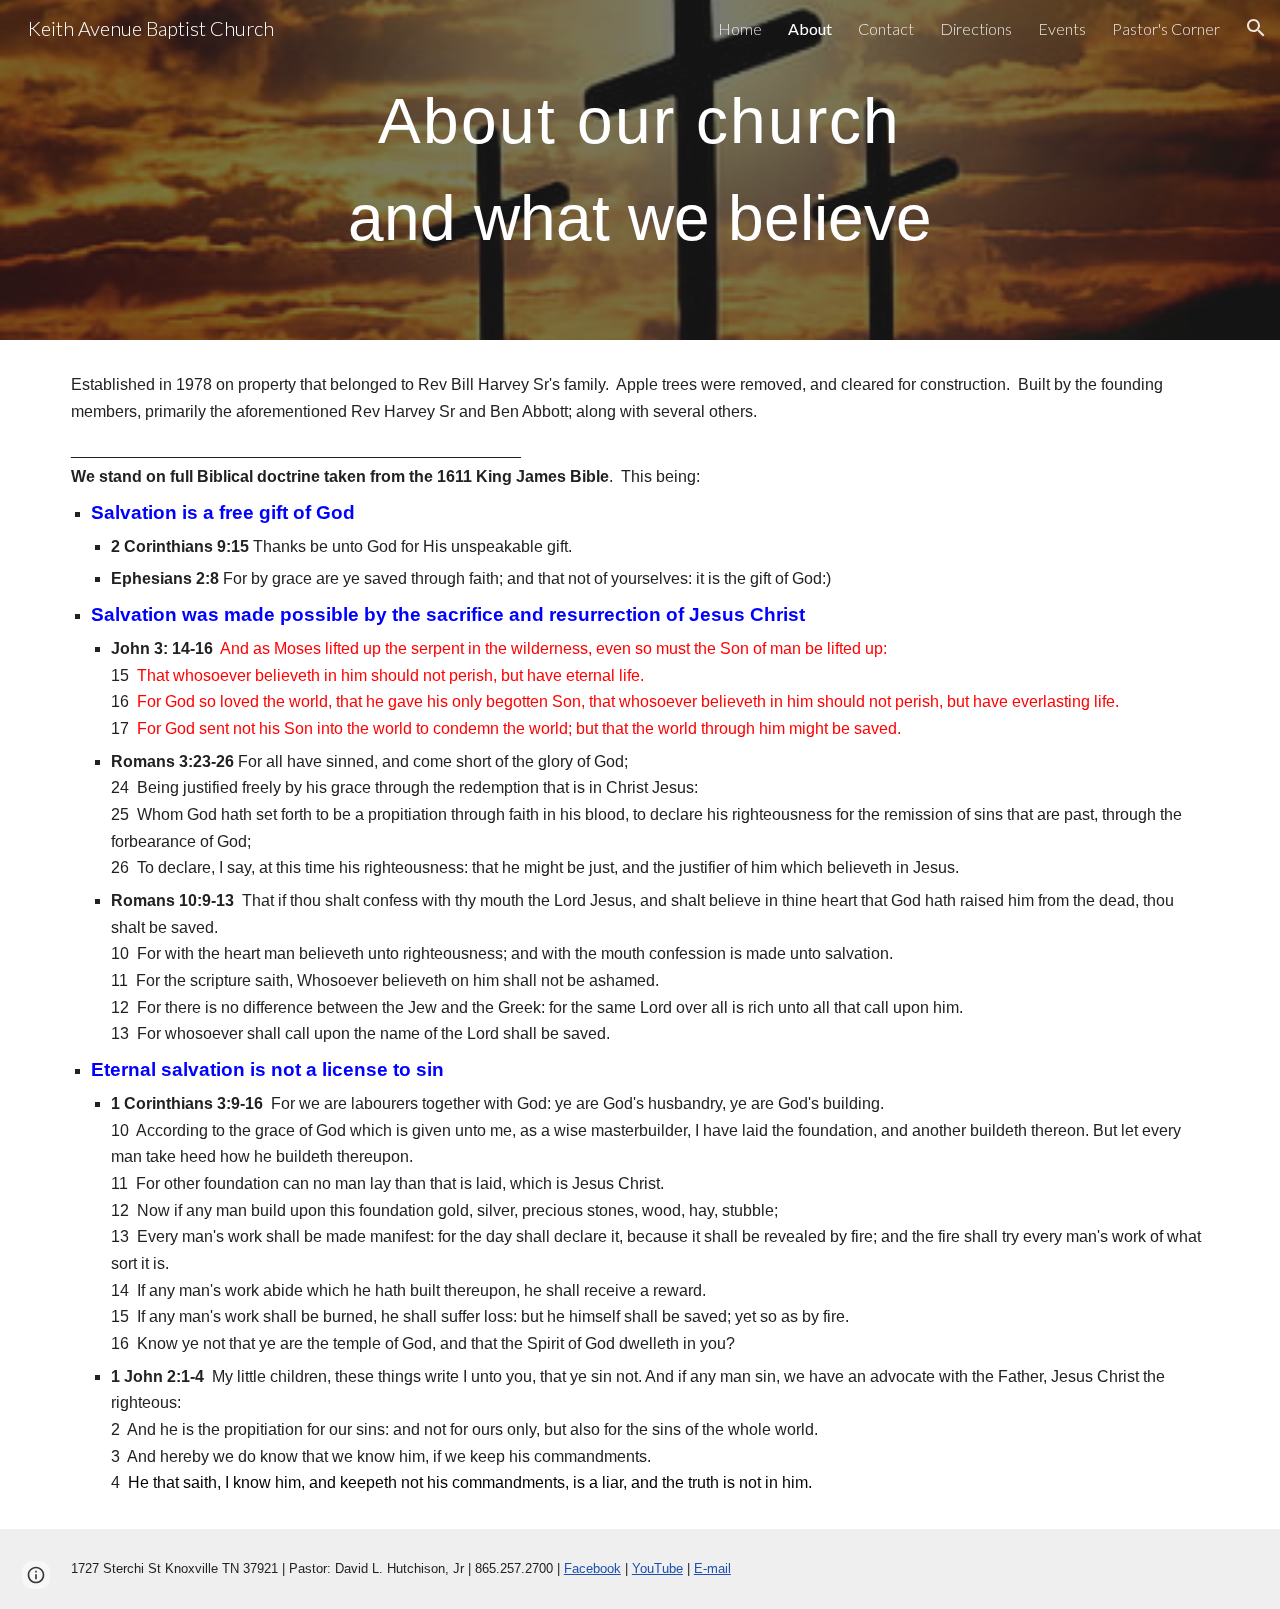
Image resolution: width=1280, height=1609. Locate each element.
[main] (640, 170)
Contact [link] (886, 28)
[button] (1256, 28)
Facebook (592, 1568)
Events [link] (1062, 28)
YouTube (657, 1568)
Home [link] (740, 28)
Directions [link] (976, 28)
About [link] (810, 28)
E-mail (712, 1568)
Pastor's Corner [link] (1166, 28)
